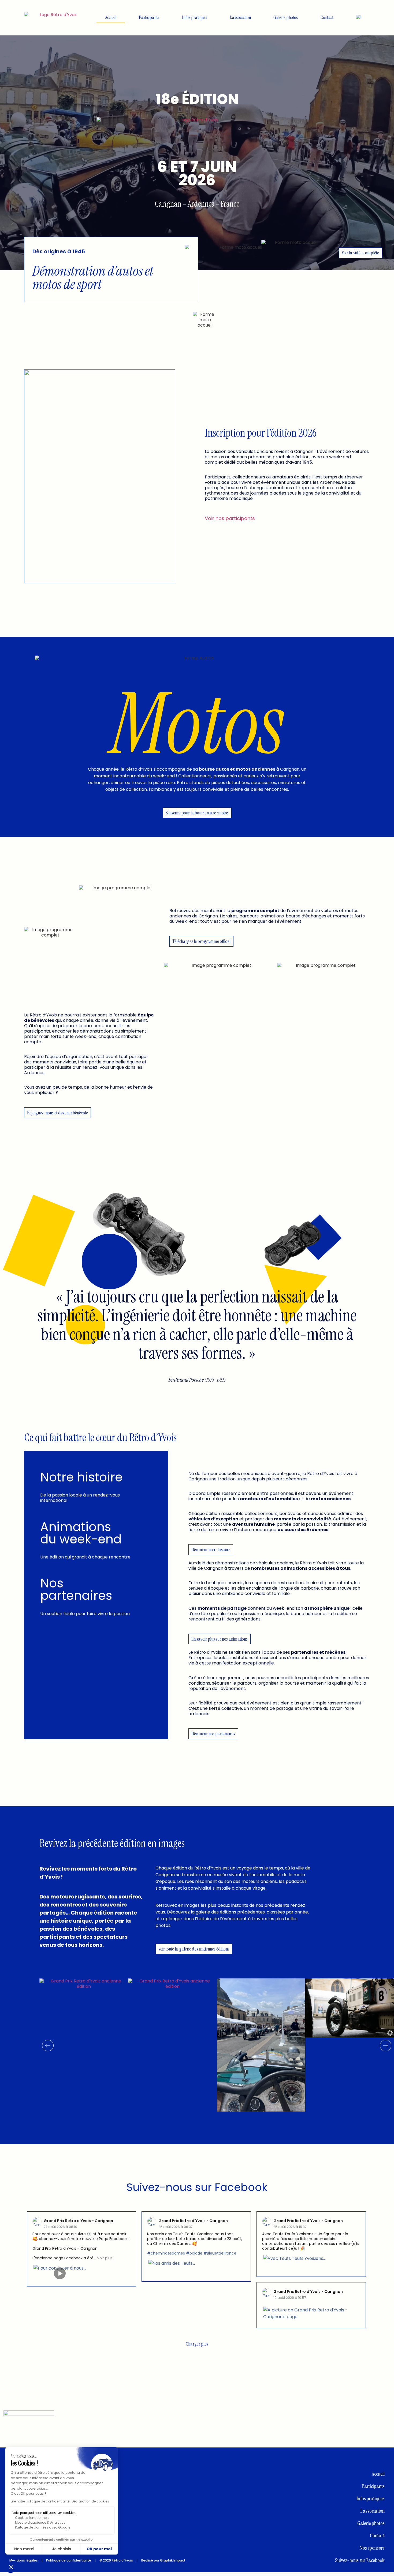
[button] (48, 2046)
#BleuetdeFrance (220, 2253)
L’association (240, 17)
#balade (194, 2253)
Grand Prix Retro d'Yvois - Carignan (78, 2221)
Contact (327, 17)
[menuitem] (359, 17)
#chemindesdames (166, 2253)
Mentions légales (24, 2560)
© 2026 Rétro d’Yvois (116, 2560)
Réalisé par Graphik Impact (163, 2560)
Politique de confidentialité (69, 2560)
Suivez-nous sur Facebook (197, 2187)
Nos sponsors (372, 2548)
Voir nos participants (230, 518)
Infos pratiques (195, 17)
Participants (149, 17)
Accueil (111, 17)
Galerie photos (286, 17)
